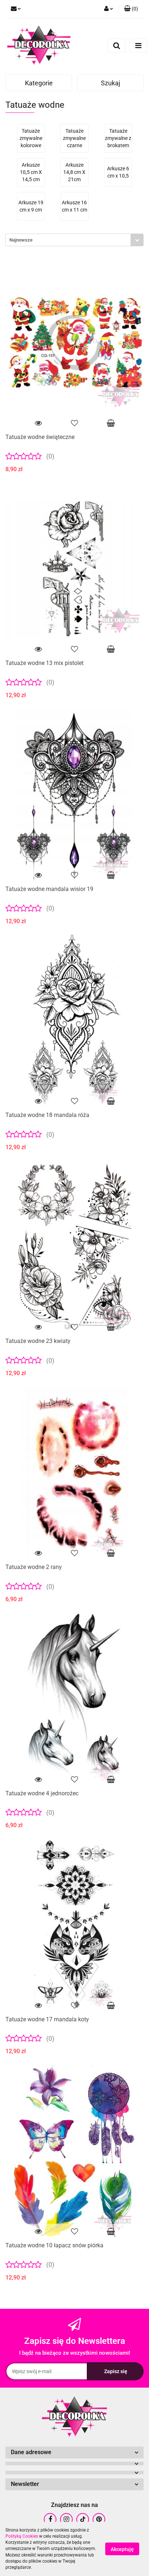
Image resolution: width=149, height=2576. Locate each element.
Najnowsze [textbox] (21, 240)
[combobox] (74, 240)
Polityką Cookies (22, 2536)
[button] (131, 9)
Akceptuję (122, 2549)
